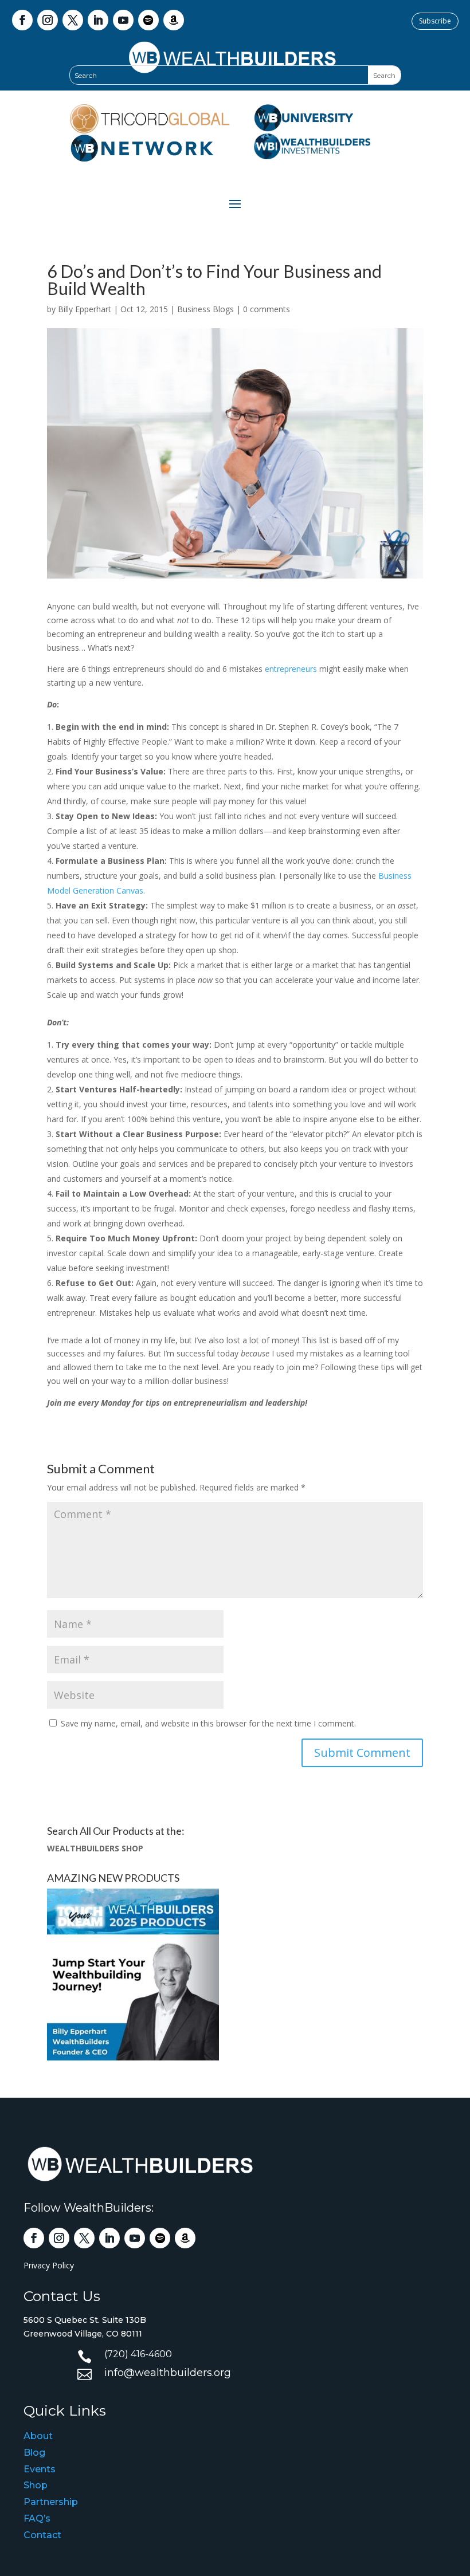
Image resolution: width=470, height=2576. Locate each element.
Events (40, 2469)
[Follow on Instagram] (48, 20)
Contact (42, 2535)
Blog (34, 2453)
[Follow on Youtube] (123, 20)
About (38, 2436)
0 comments (267, 309)
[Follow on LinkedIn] (98, 20)
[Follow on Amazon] (174, 20)
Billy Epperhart (85, 309)
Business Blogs (205, 309)
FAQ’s (37, 2518)
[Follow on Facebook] (22, 20)
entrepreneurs (291, 669)
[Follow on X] (73, 20)
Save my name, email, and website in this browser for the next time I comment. (208, 1723)
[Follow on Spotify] (148, 20)
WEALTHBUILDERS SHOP (95, 1848)
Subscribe (435, 21)
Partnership (51, 2502)
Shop (36, 2485)
